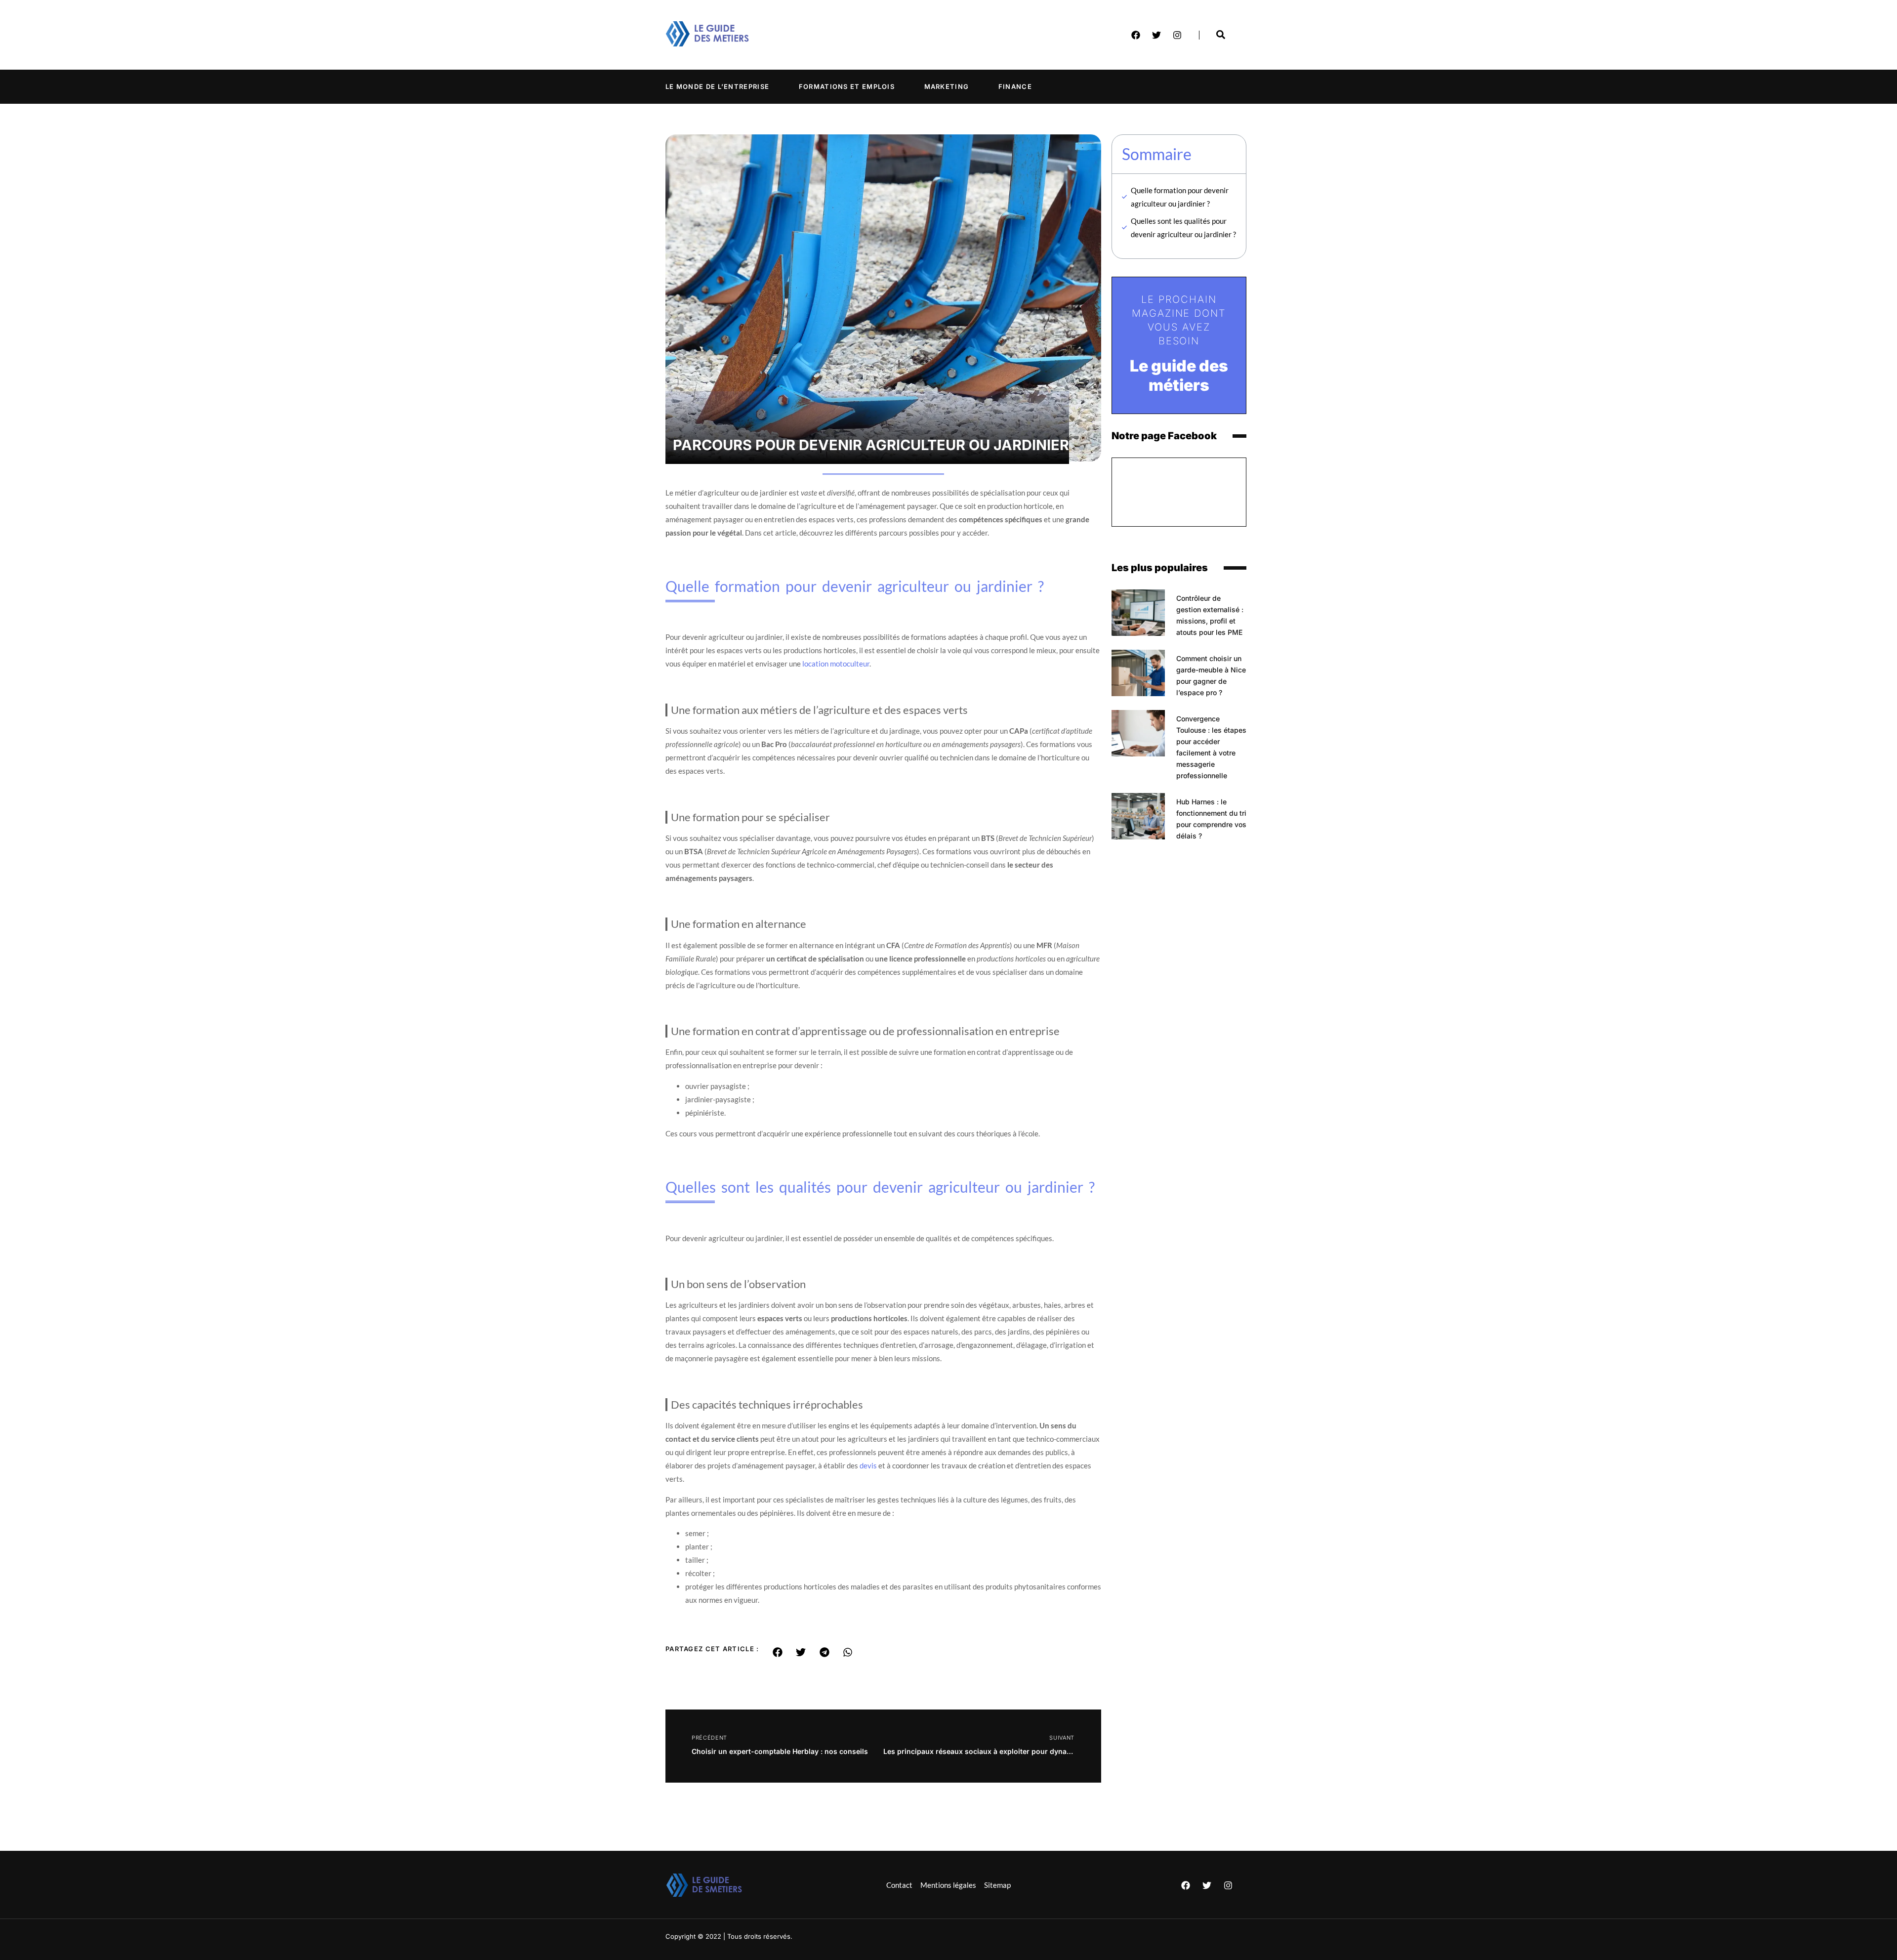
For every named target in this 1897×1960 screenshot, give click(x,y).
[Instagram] (1177, 35)
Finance (1015, 86)
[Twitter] (1156, 35)
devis (868, 1465)
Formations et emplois (847, 86)
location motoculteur (836, 664)
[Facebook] (1136, 35)
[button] (778, 1652)
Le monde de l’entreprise (717, 86)
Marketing (947, 86)
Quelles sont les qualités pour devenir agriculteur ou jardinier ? (1183, 228)
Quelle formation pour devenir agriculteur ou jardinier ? (1180, 197)
